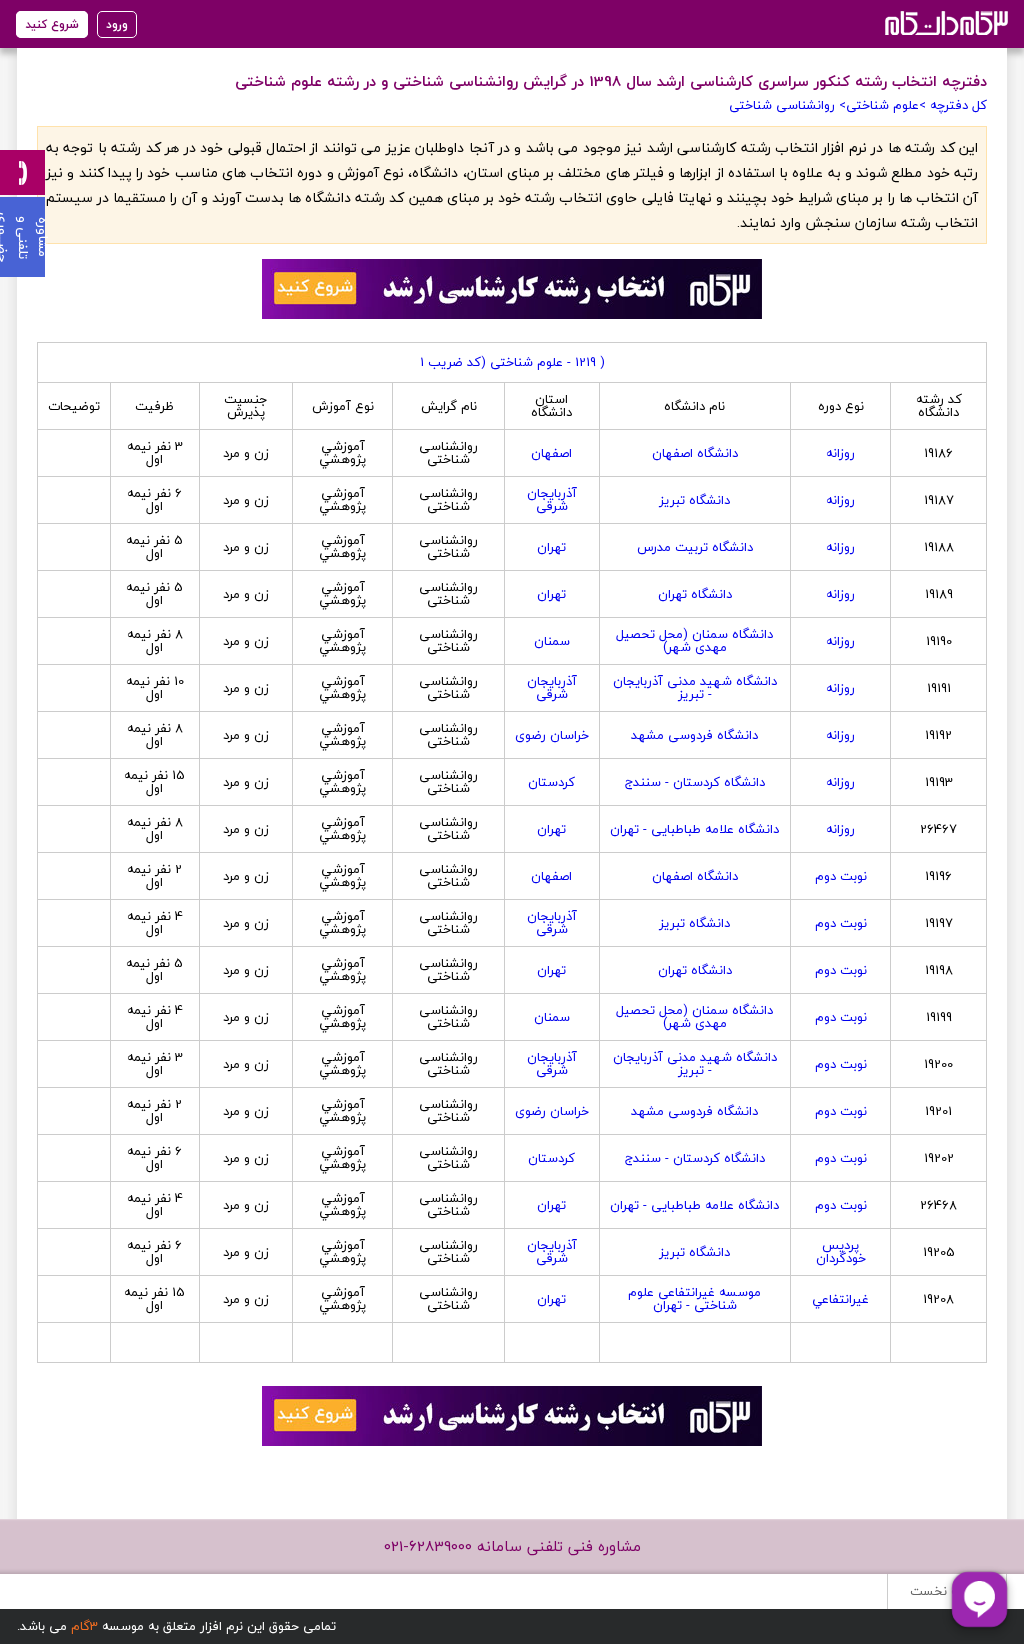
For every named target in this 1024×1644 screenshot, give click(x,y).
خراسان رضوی (552, 735)
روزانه (840, 453)
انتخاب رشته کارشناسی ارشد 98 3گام (944, 22)
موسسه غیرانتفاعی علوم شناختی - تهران (694, 1298)
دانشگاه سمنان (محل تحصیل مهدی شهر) (694, 640)
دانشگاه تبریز (694, 500)
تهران (551, 547)
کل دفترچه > (953, 105)
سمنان (552, 641)
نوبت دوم (841, 876)
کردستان (551, 782)
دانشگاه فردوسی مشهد (694, 735)
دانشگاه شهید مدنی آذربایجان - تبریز (695, 687)
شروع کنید (52, 24)
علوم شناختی (882, 105)
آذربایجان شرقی (552, 499)
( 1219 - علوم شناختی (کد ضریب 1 (512, 362)
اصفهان (551, 453)
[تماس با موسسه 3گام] (22, 172)
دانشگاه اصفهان (695, 453)
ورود (117, 24)
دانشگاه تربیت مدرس (695, 547)
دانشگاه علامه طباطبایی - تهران (694, 829)
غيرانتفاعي (840, 1299)
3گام (84, 1626)
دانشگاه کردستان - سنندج (695, 782)
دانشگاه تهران (695, 594)
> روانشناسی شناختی (787, 105)
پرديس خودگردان (841, 1251)
